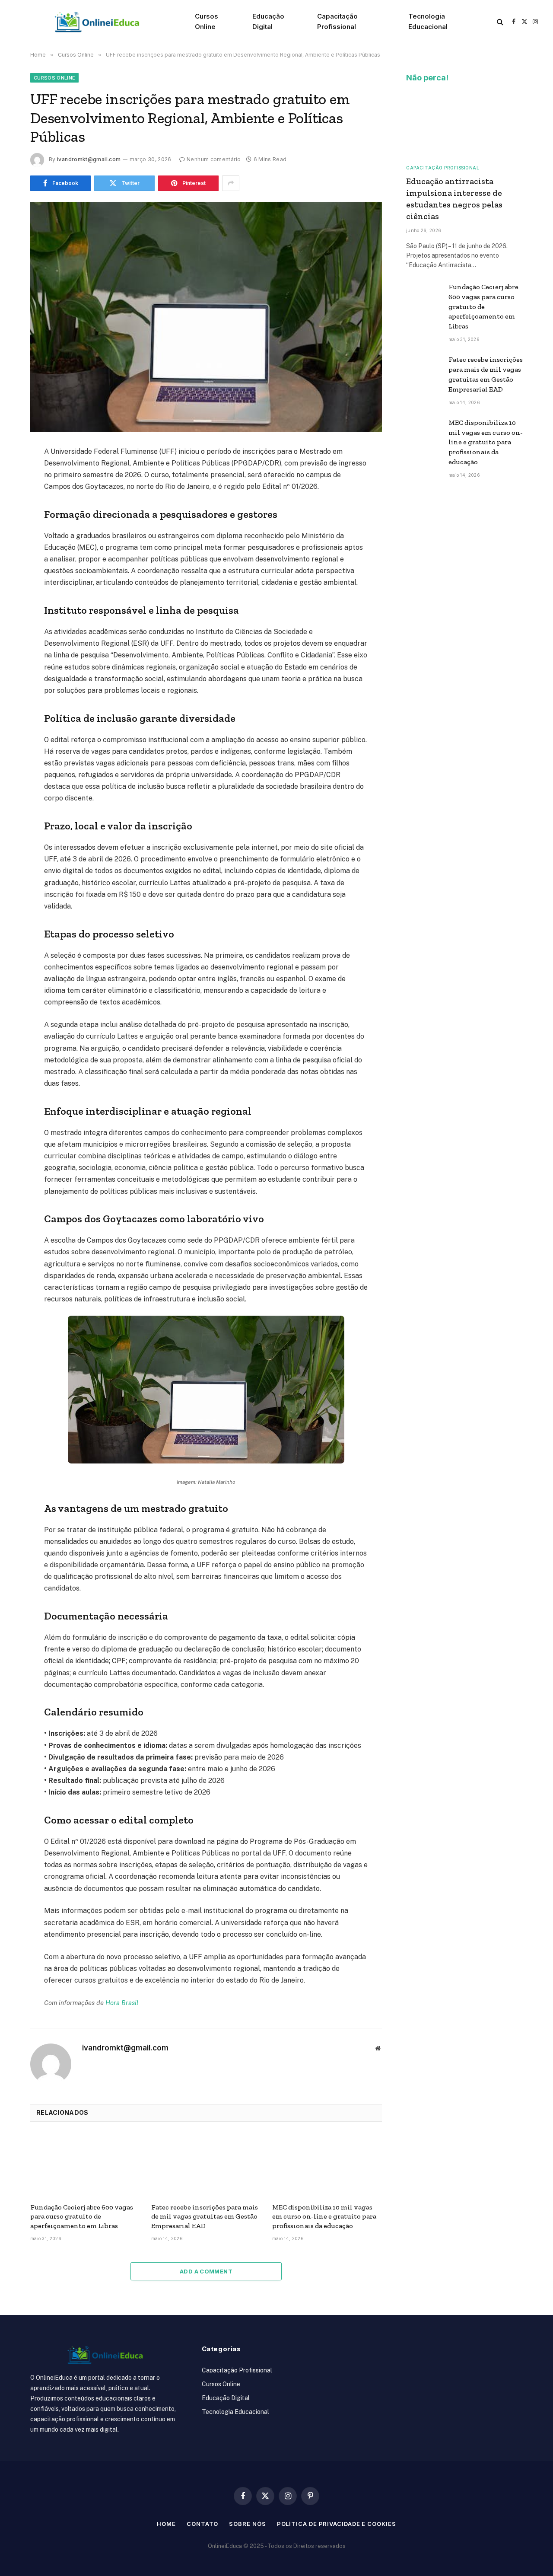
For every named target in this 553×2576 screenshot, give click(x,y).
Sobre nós (247, 2524)
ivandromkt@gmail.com (89, 159)
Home (166, 2524)
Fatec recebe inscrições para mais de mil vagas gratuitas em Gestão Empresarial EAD (205, 2217)
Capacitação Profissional (337, 21)
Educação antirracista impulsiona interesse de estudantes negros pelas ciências (454, 199)
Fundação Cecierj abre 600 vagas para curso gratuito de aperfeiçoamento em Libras (82, 2217)
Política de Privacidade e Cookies (337, 2524)
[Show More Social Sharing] (231, 183)
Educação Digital (268, 21)
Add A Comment (206, 2271)
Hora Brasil (122, 2003)
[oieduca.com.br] (97, 22)
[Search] (500, 22)
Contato (202, 2524)
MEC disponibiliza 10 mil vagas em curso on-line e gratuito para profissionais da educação (324, 2217)
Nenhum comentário (214, 159)
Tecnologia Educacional (428, 21)
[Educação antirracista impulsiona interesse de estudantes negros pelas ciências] (464, 124)
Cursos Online (207, 21)
